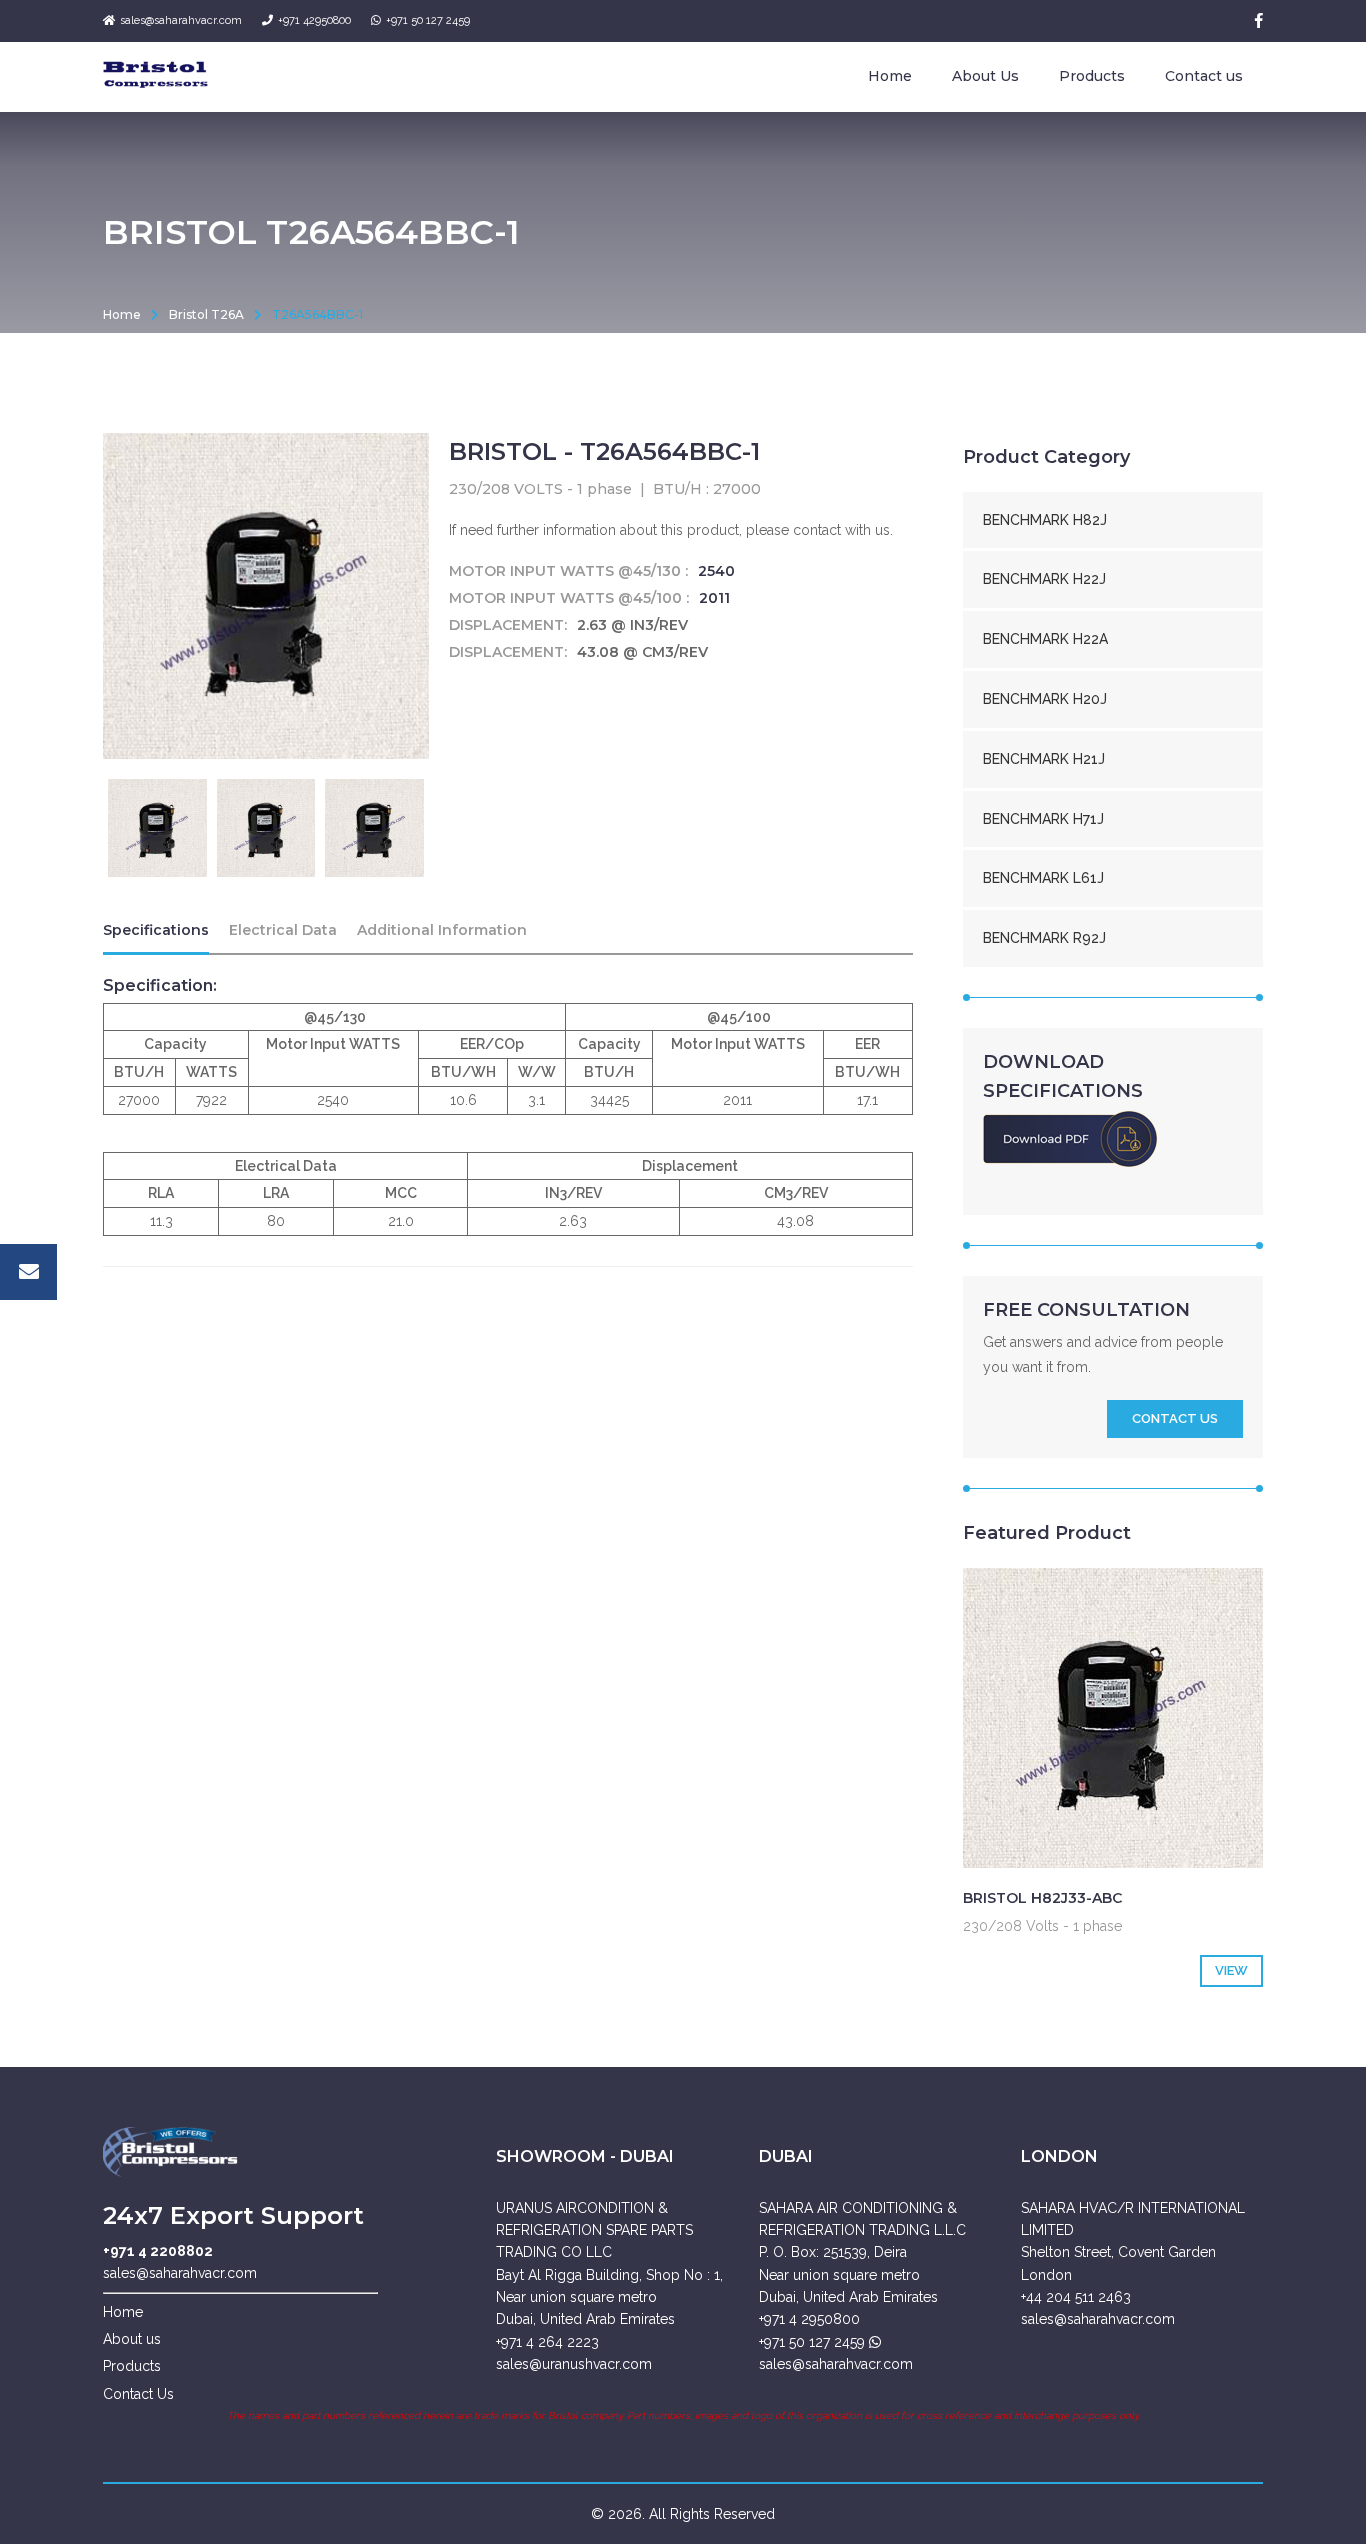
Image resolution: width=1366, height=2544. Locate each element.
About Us (985, 76)
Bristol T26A (206, 314)
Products (1092, 76)
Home (890, 76)
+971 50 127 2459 (428, 20)
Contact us (1204, 76)
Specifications (156, 930)
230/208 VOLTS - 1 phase (540, 489)
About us (132, 2339)
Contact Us (138, 2394)
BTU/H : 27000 (707, 489)
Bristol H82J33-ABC (1042, 1898)
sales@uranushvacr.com (574, 2364)
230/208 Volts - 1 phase (1042, 1926)
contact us (1175, 1418)
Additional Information (442, 930)
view (1231, 1970)
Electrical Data (283, 930)
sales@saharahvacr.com (181, 20)
